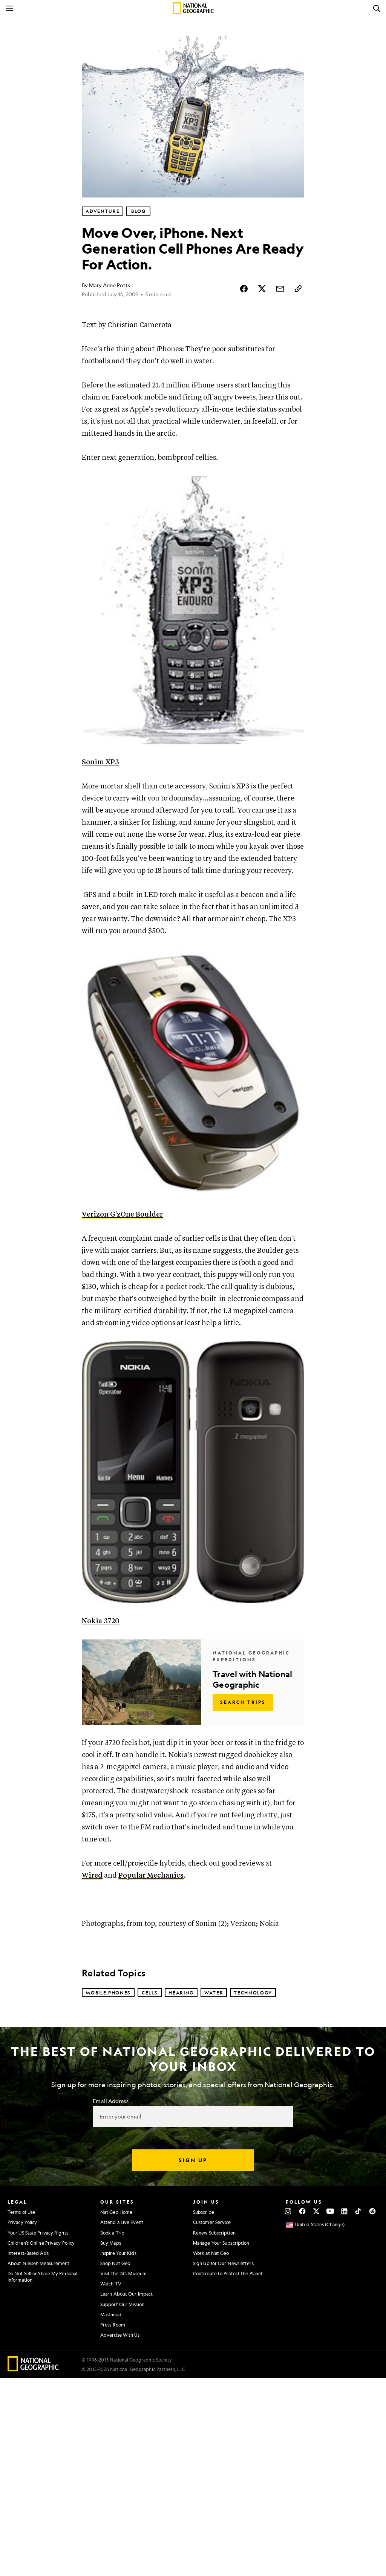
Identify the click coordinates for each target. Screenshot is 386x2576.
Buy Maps (111, 2243)
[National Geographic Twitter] (316, 2211)
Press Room (113, 2325)
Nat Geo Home (116, 2212)
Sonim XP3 (100, 762)
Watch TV (111, 2284)
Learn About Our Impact (126, 2294)
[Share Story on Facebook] (244, 289)
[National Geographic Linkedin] (344, 2211)
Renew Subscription (214, 2233)
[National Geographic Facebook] (302, 2211)
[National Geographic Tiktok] (358, 2211)
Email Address (110, 2101)
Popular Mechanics (151, 1876)
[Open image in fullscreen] (294, 487)
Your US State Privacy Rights (38, 2233)
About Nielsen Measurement (39, 2263)
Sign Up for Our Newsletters (223, 2263)
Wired (92, 1876)
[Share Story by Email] (280, 289)
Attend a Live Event (122, 2222)
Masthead (111, 2314)
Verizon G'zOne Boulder (122, 1215)
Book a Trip (112, 2233)
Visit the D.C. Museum (123, 2273)
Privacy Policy (22, 2222)
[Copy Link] (298, 289)
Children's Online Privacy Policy (41, 2243)
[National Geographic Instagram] (288, 2211)
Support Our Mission (122, 2304)
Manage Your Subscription (221, 2243)
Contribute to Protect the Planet (228, 2273)
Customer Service (212, 2222)
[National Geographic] (193, 8)
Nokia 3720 (101, 1621)
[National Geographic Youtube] (330, 2211)
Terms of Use (21, 2212)
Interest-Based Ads (28, 2253)
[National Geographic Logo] (33, 2369)
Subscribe (204, 2212)
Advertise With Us (120, 2335)
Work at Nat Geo (211, 2253)
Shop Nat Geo (115, 2263)
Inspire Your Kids (118, 2253)
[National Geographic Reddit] (372, 2211)
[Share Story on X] (262, 289)
